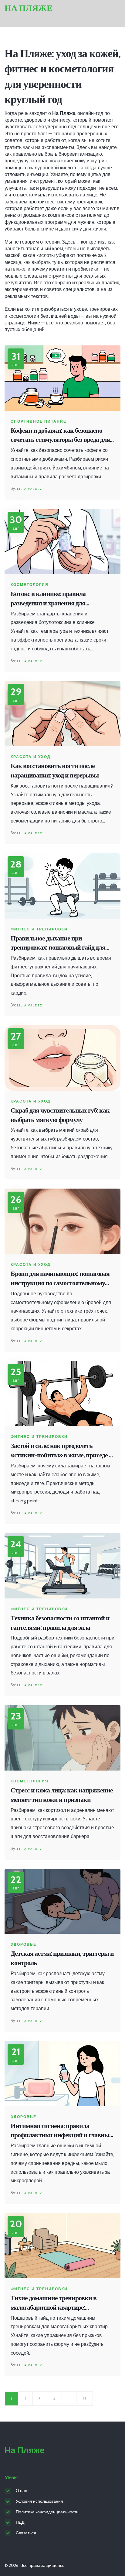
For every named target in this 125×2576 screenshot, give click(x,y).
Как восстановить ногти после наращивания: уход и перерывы (55, 770)
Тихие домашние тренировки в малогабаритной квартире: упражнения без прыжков (54, 2303)
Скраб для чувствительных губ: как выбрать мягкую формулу (60, 1115)
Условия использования (39, 2501)
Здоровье (24, 1944)
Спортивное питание (39, 421)
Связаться (26, 2533)
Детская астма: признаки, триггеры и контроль (62, 1958)
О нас (21, 2491)
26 (84, 2399)
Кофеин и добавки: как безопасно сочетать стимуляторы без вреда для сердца (60, 436)
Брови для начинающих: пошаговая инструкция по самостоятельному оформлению (60, 1279)
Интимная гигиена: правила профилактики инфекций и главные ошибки (61, 2131)
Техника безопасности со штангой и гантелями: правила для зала (60, 1623)
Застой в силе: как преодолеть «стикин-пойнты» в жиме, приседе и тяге (62, 1451)
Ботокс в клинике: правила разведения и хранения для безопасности (48, 599)
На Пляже (29, 8)
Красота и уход (31, 757)
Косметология (30, 585)
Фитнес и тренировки (39, 929)
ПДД (20, 2522)
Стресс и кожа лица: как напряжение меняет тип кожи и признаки (62, 1795)
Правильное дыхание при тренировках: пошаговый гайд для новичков (58, 943)
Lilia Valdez (30, 489)
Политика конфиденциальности (47, 2512)
